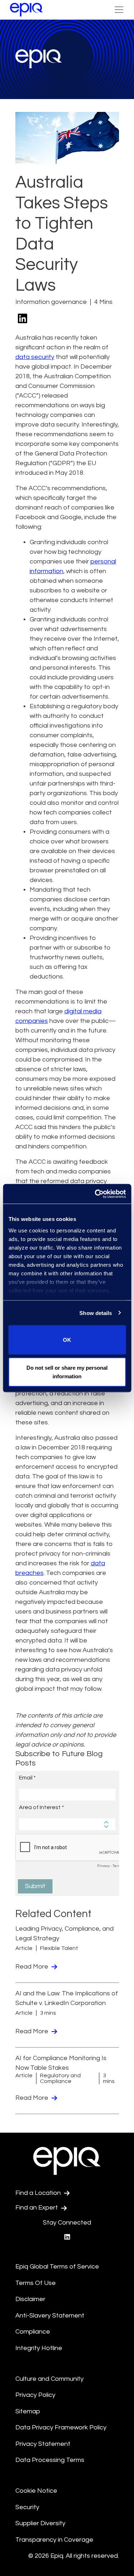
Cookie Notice (36, 2491)
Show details (96, 1313)
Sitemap (28, 2411)
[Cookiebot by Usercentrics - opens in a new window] (95, 1194)
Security (27, 2507)
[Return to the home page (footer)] (26, 10)
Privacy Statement (43, 2444)
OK (67, 1340)
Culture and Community (49, 2379)
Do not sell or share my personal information (67, 1372)
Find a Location (39, 2193)
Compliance (33, 2332)
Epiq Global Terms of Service (57, 2267)
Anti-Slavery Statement (50, 2316)
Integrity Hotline (39, 2348)
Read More (33, 1967)
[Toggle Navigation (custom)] (119, 10)
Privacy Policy (35, 2395)
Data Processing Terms (50, 2460)
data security (35, 357)
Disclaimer (30, 2299)
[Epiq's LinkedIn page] (67, 2237)
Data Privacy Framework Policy (61, 2427)
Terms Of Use (36, 2283)
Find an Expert (37, 2208)
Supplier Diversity (40, 2523)
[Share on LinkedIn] (23, 319)
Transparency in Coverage (54, 2540)
